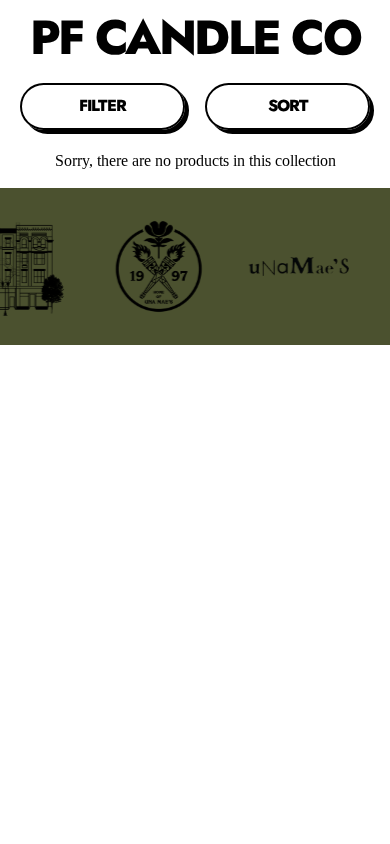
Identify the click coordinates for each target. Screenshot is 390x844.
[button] (102, 106)
